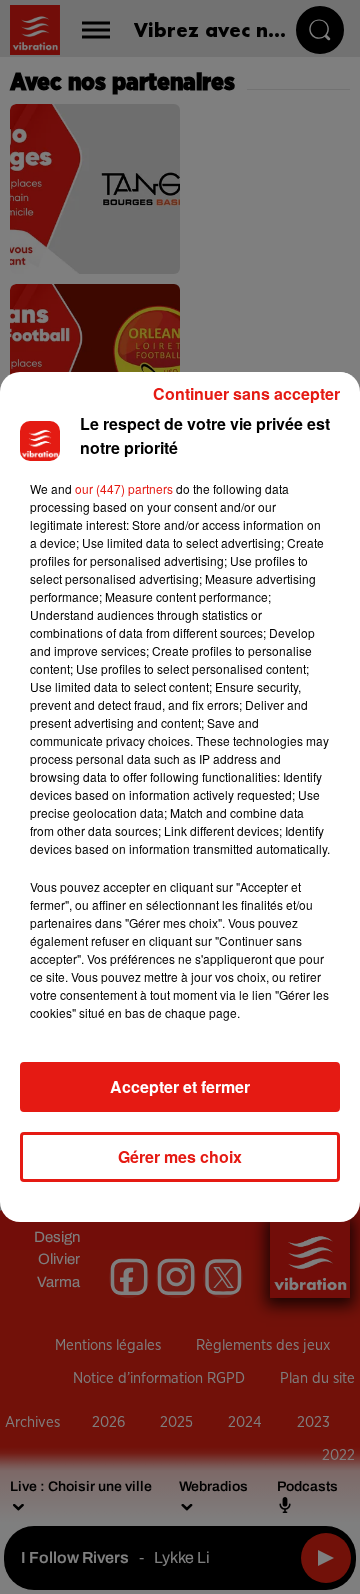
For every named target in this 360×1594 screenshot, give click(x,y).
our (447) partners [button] (124, 488)
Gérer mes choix (180, 1156)
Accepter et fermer (180, 1086)
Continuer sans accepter (246, 393)
